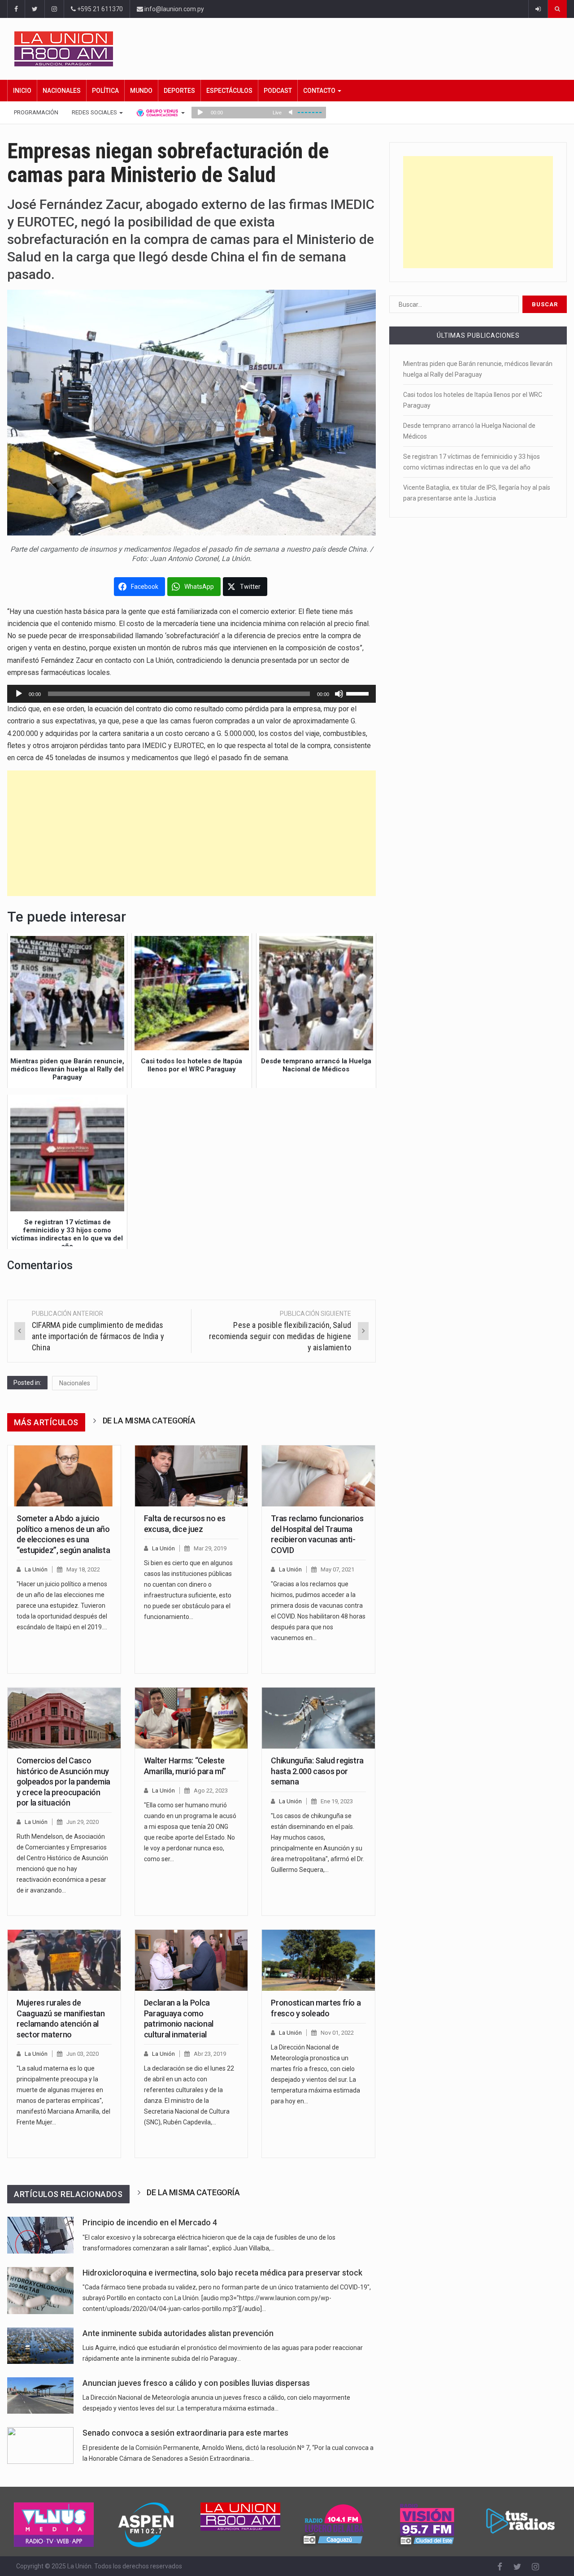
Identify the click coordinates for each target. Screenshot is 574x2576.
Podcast (278, 91)
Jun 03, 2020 (83, 2054)
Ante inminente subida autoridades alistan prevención (178, 2333)
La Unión (36, 1569)
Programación (36, 112)
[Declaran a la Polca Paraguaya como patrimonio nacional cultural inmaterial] (191, 1960)
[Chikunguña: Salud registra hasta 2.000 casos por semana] (318, 1718)
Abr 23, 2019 (210, 2054)
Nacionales (62, 91)
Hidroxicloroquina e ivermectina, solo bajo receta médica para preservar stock (222, 2273)
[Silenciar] (339, 694)
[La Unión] (291, 49)
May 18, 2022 (83, 1569)
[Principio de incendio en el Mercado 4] (40, 2235)
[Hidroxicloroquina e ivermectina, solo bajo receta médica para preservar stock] (40, 2291)
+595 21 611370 (99, 9)
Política (105, 91)
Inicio (22, 91)
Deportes (179, 91)
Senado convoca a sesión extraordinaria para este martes (185, 2433)
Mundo (141, 91)
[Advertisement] (191, 833)
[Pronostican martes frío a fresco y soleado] (318, 1960)
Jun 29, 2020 (83, 1822)
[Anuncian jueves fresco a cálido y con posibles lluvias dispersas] (40, 2395)
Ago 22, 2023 (211, 1791)
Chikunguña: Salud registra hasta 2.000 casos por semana (317, 1771)
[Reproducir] (19, 694)
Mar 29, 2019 (210, 1548)
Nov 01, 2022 (337, 2033)
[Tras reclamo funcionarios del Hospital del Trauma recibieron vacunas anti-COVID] (318, 1476)
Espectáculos (229, 91)
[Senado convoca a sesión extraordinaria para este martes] (40, 2445)
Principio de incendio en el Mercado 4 (150, 2223)
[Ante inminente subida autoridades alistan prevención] (40, 2346)
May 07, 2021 (337, 1569)
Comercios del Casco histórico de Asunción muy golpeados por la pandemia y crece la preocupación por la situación (63, 1782)
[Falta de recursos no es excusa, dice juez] (191, 1476)
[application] (191, 694)
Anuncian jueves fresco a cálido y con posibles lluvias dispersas (196, 2383)
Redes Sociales (95, 112)
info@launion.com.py (174, 9)
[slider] (359, 693)
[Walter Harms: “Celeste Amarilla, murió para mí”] (191, 1718)
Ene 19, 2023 (337, 1801)
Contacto (320, 91)
